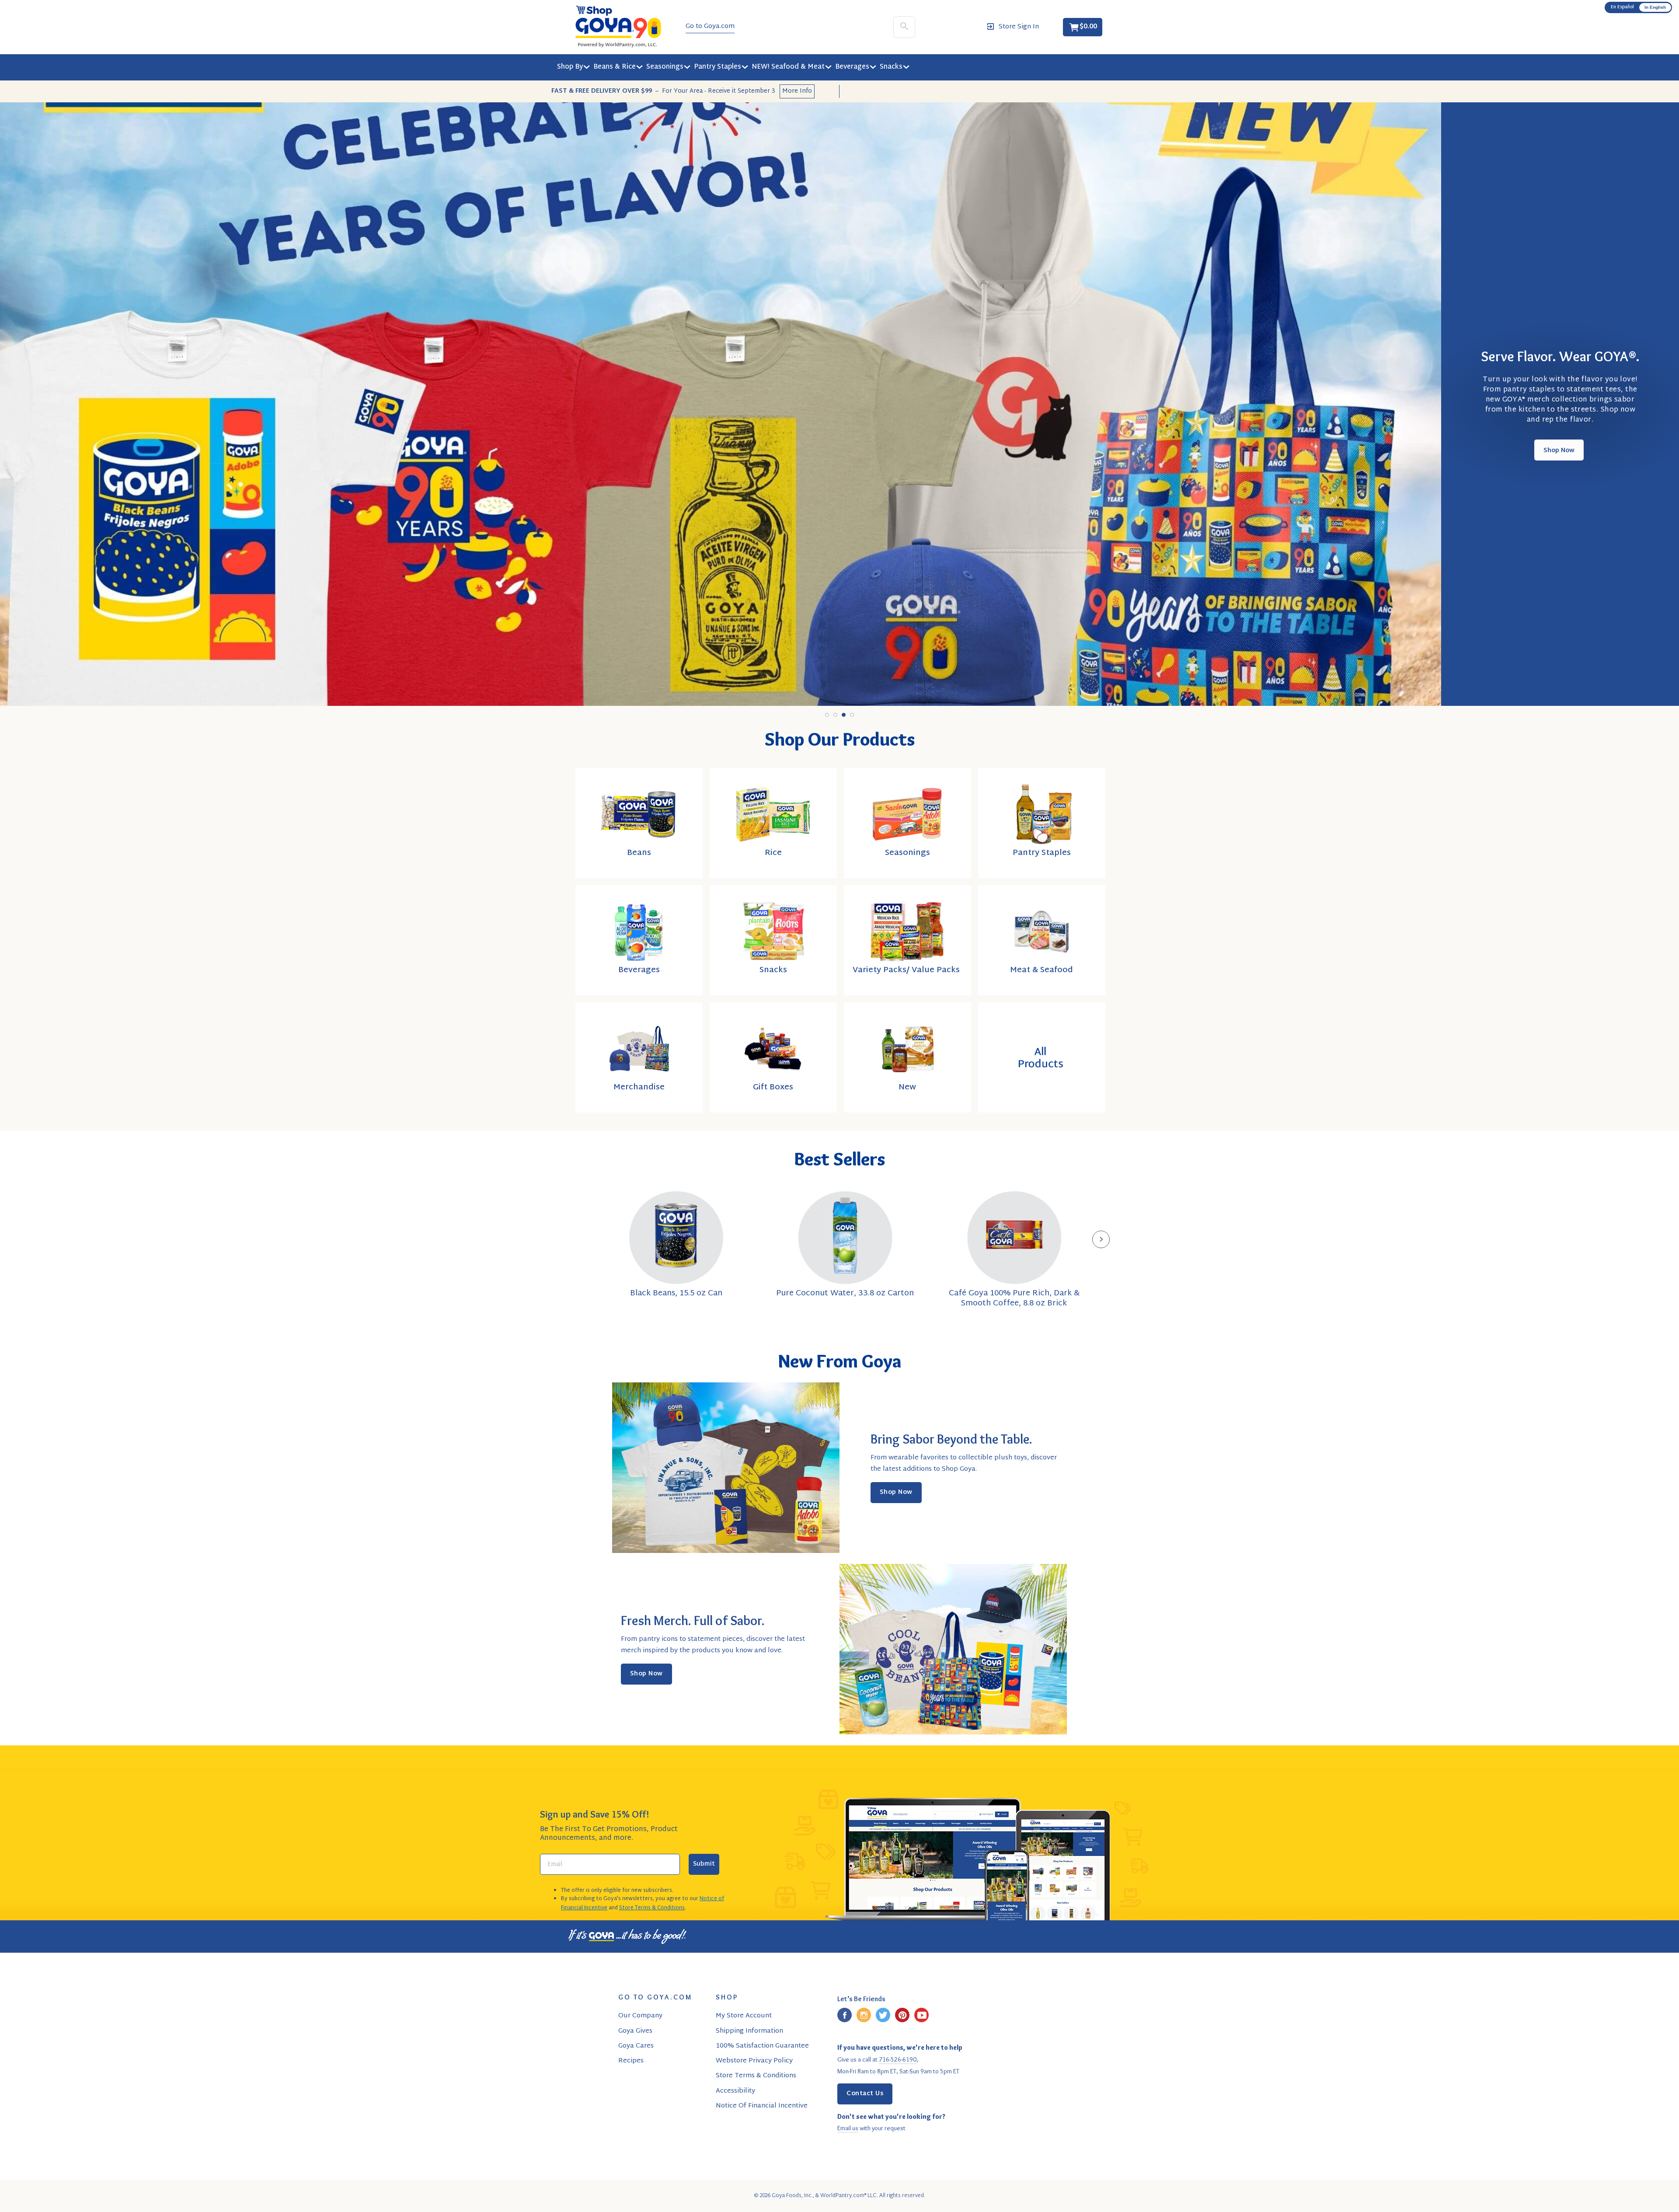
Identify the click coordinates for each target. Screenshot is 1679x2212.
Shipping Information (749, 2031)
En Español (1622, 7)
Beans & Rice (615, 67)
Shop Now (1559, 454)
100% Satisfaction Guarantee (762, 2046)
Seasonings (665, 67)
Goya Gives (635, 2031)
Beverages (852, 67)
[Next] (1101, 1239)
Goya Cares (636, 2046)
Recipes (631, 2061)
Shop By (570, 67)
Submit (704, 1864)
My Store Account (744, 2016)
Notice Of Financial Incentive (762, 2106)
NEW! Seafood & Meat (788, 67)
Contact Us (865, 2094)
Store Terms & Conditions (652, 1908)
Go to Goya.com (710, 27)
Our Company (640, 2016)
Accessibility (735, 2091)
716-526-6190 (898, 2059)
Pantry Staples (718, 67)
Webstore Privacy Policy (754, 2061)
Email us (848, 2128)
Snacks (891, 67)
